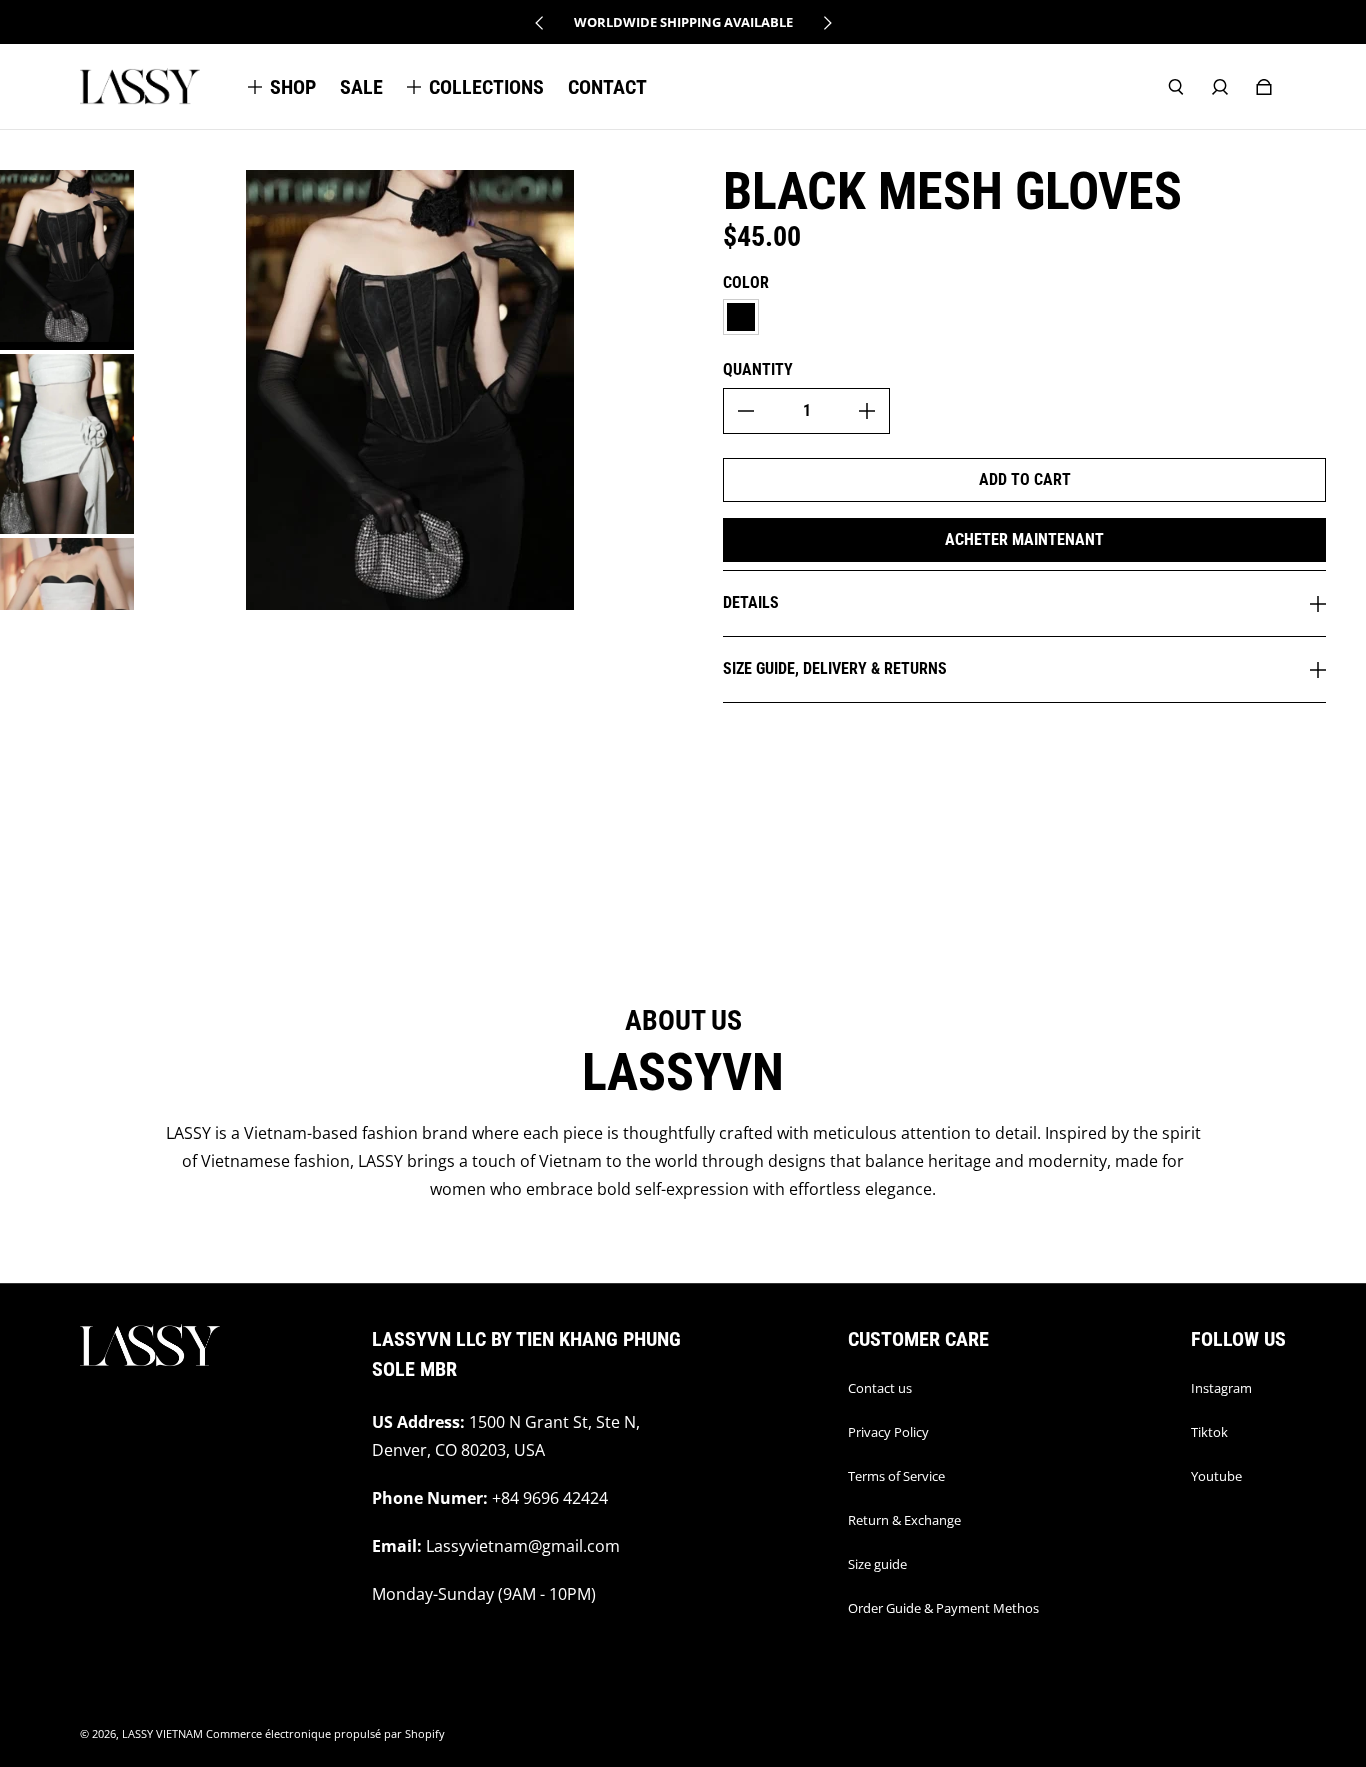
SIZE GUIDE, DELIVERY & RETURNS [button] (835, 668)
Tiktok (1209, 1432)
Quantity (758, 369)
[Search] (1176, 87)
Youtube (1216, 1476)
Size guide (877, 1564)
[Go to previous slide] (540, 23)
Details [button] (751, 602)
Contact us (880, 1388)
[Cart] (1264, 87)
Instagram (1221, 1388)
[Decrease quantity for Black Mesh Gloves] (746, 411)
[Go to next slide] (827, 23)
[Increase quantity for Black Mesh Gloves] (867, 411)
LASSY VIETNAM (162, 1734)
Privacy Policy (888, 1432)
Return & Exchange (904, 1520)
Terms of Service (896, 1476)
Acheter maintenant (1024, 539)
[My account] (1220, 87)
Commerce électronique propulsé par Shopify (325, 1734)
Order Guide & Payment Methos (943, 1608)
